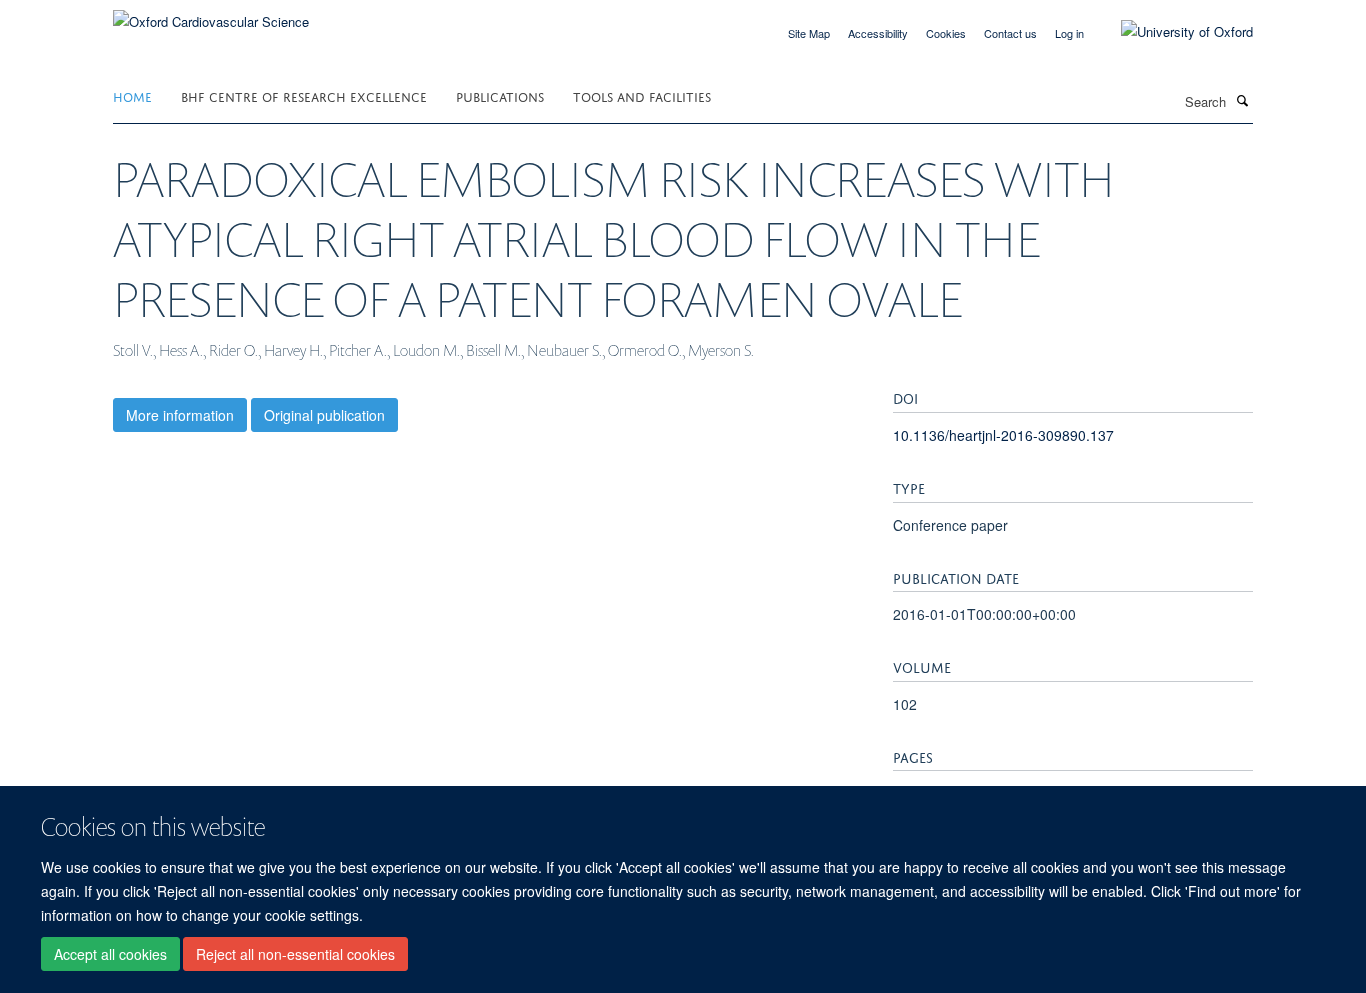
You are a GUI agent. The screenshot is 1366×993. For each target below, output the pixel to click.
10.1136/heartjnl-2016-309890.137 (1003, 435)
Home (132, 95)
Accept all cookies (110, 954)
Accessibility (878, 33)
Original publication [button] (324, 415)
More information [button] (180, 415)
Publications (500, 95)
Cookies (946, 33)
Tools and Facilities (642, 95)
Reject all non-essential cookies (295, 954)
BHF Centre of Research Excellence (304, 95)
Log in (1069, 33)
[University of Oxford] (1172, 32)
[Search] (1242, 100)
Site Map (809, 33)
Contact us (1010, 33)
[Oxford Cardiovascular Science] (211, 14)
